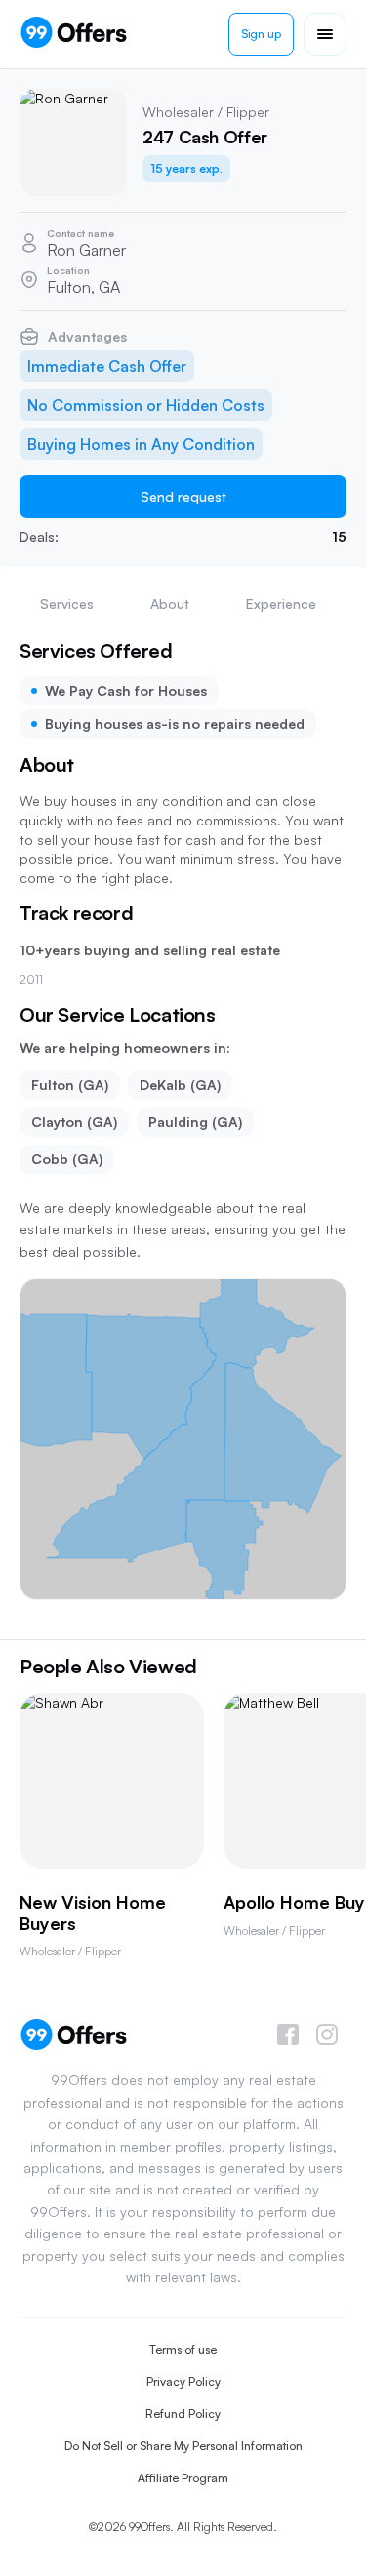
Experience (281, 604)
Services (67, 604)
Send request (183, 496)
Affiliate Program (183, 2478)
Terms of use (183, 2349)
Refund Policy (183, 2414)
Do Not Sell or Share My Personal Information (183, 2446)
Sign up (261, 34)
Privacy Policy (183, 2381)
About (170, 604)
